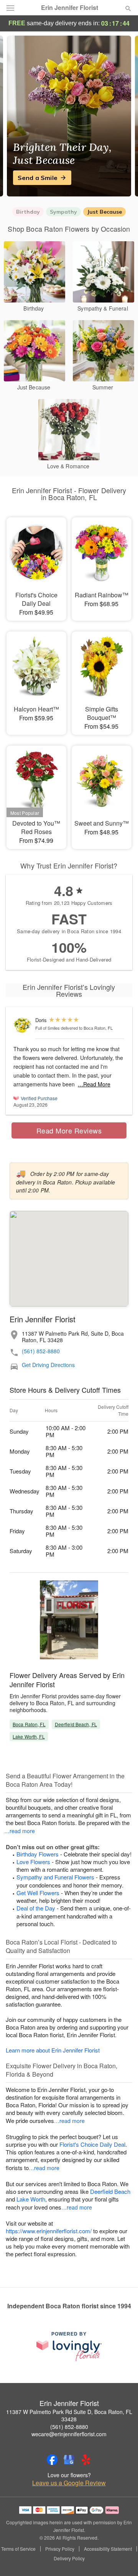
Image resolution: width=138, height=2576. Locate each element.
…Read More (94, 1084)
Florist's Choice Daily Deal (92, 2144)
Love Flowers (33, 1862)
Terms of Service (18, 2549)
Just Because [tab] (104, 212)
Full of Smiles (48, 1028)
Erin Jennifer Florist (70, 8)
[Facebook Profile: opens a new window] (52, 2460)
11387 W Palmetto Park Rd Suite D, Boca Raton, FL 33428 (69, 2416)
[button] (122, 2559)
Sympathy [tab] (63, 212)
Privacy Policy (60, 2549)
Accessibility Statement (108, 2549)
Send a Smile (38, 178)
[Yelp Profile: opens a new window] (86, 2460)
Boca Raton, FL (29, 1724)
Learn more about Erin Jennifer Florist (53, 2050)
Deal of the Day (36, 1908)
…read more (20, 1831)
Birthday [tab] (28, 212)
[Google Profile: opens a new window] (69, 2460)
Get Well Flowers (38, 1893)
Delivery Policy (69, 2558)
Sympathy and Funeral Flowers (55, 1877)
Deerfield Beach (110, 2191)
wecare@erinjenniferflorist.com (69, 2434)
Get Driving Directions (48, 1365)
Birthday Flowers (38, 1854)
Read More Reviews (69, 1130)
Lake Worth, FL (29, 1736)
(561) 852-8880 (41, 1351)
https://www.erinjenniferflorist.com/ (49, 2231)
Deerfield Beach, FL (76, 1724)
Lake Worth (31, 2199)
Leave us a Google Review (69, 2483)
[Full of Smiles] (23, 1025)
